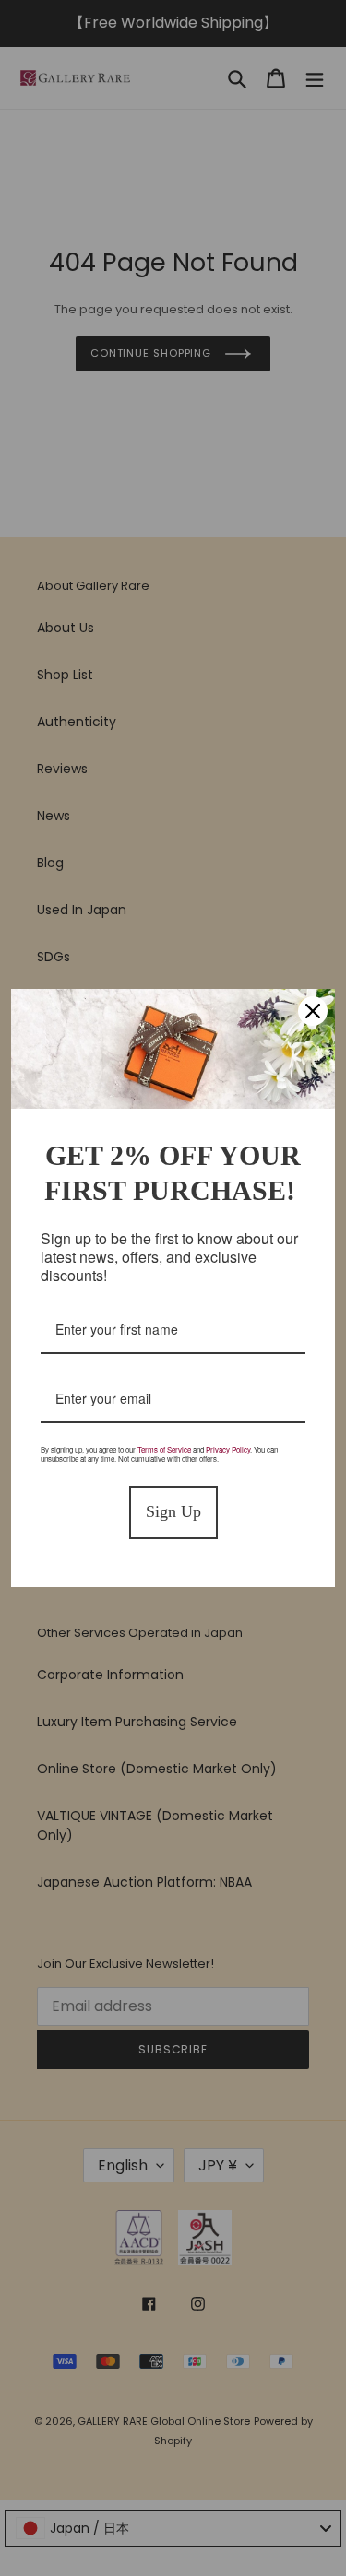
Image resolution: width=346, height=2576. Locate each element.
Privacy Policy (228, 1449)
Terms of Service (164, 1449)
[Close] (313, 1011)
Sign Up (173, 1511)
